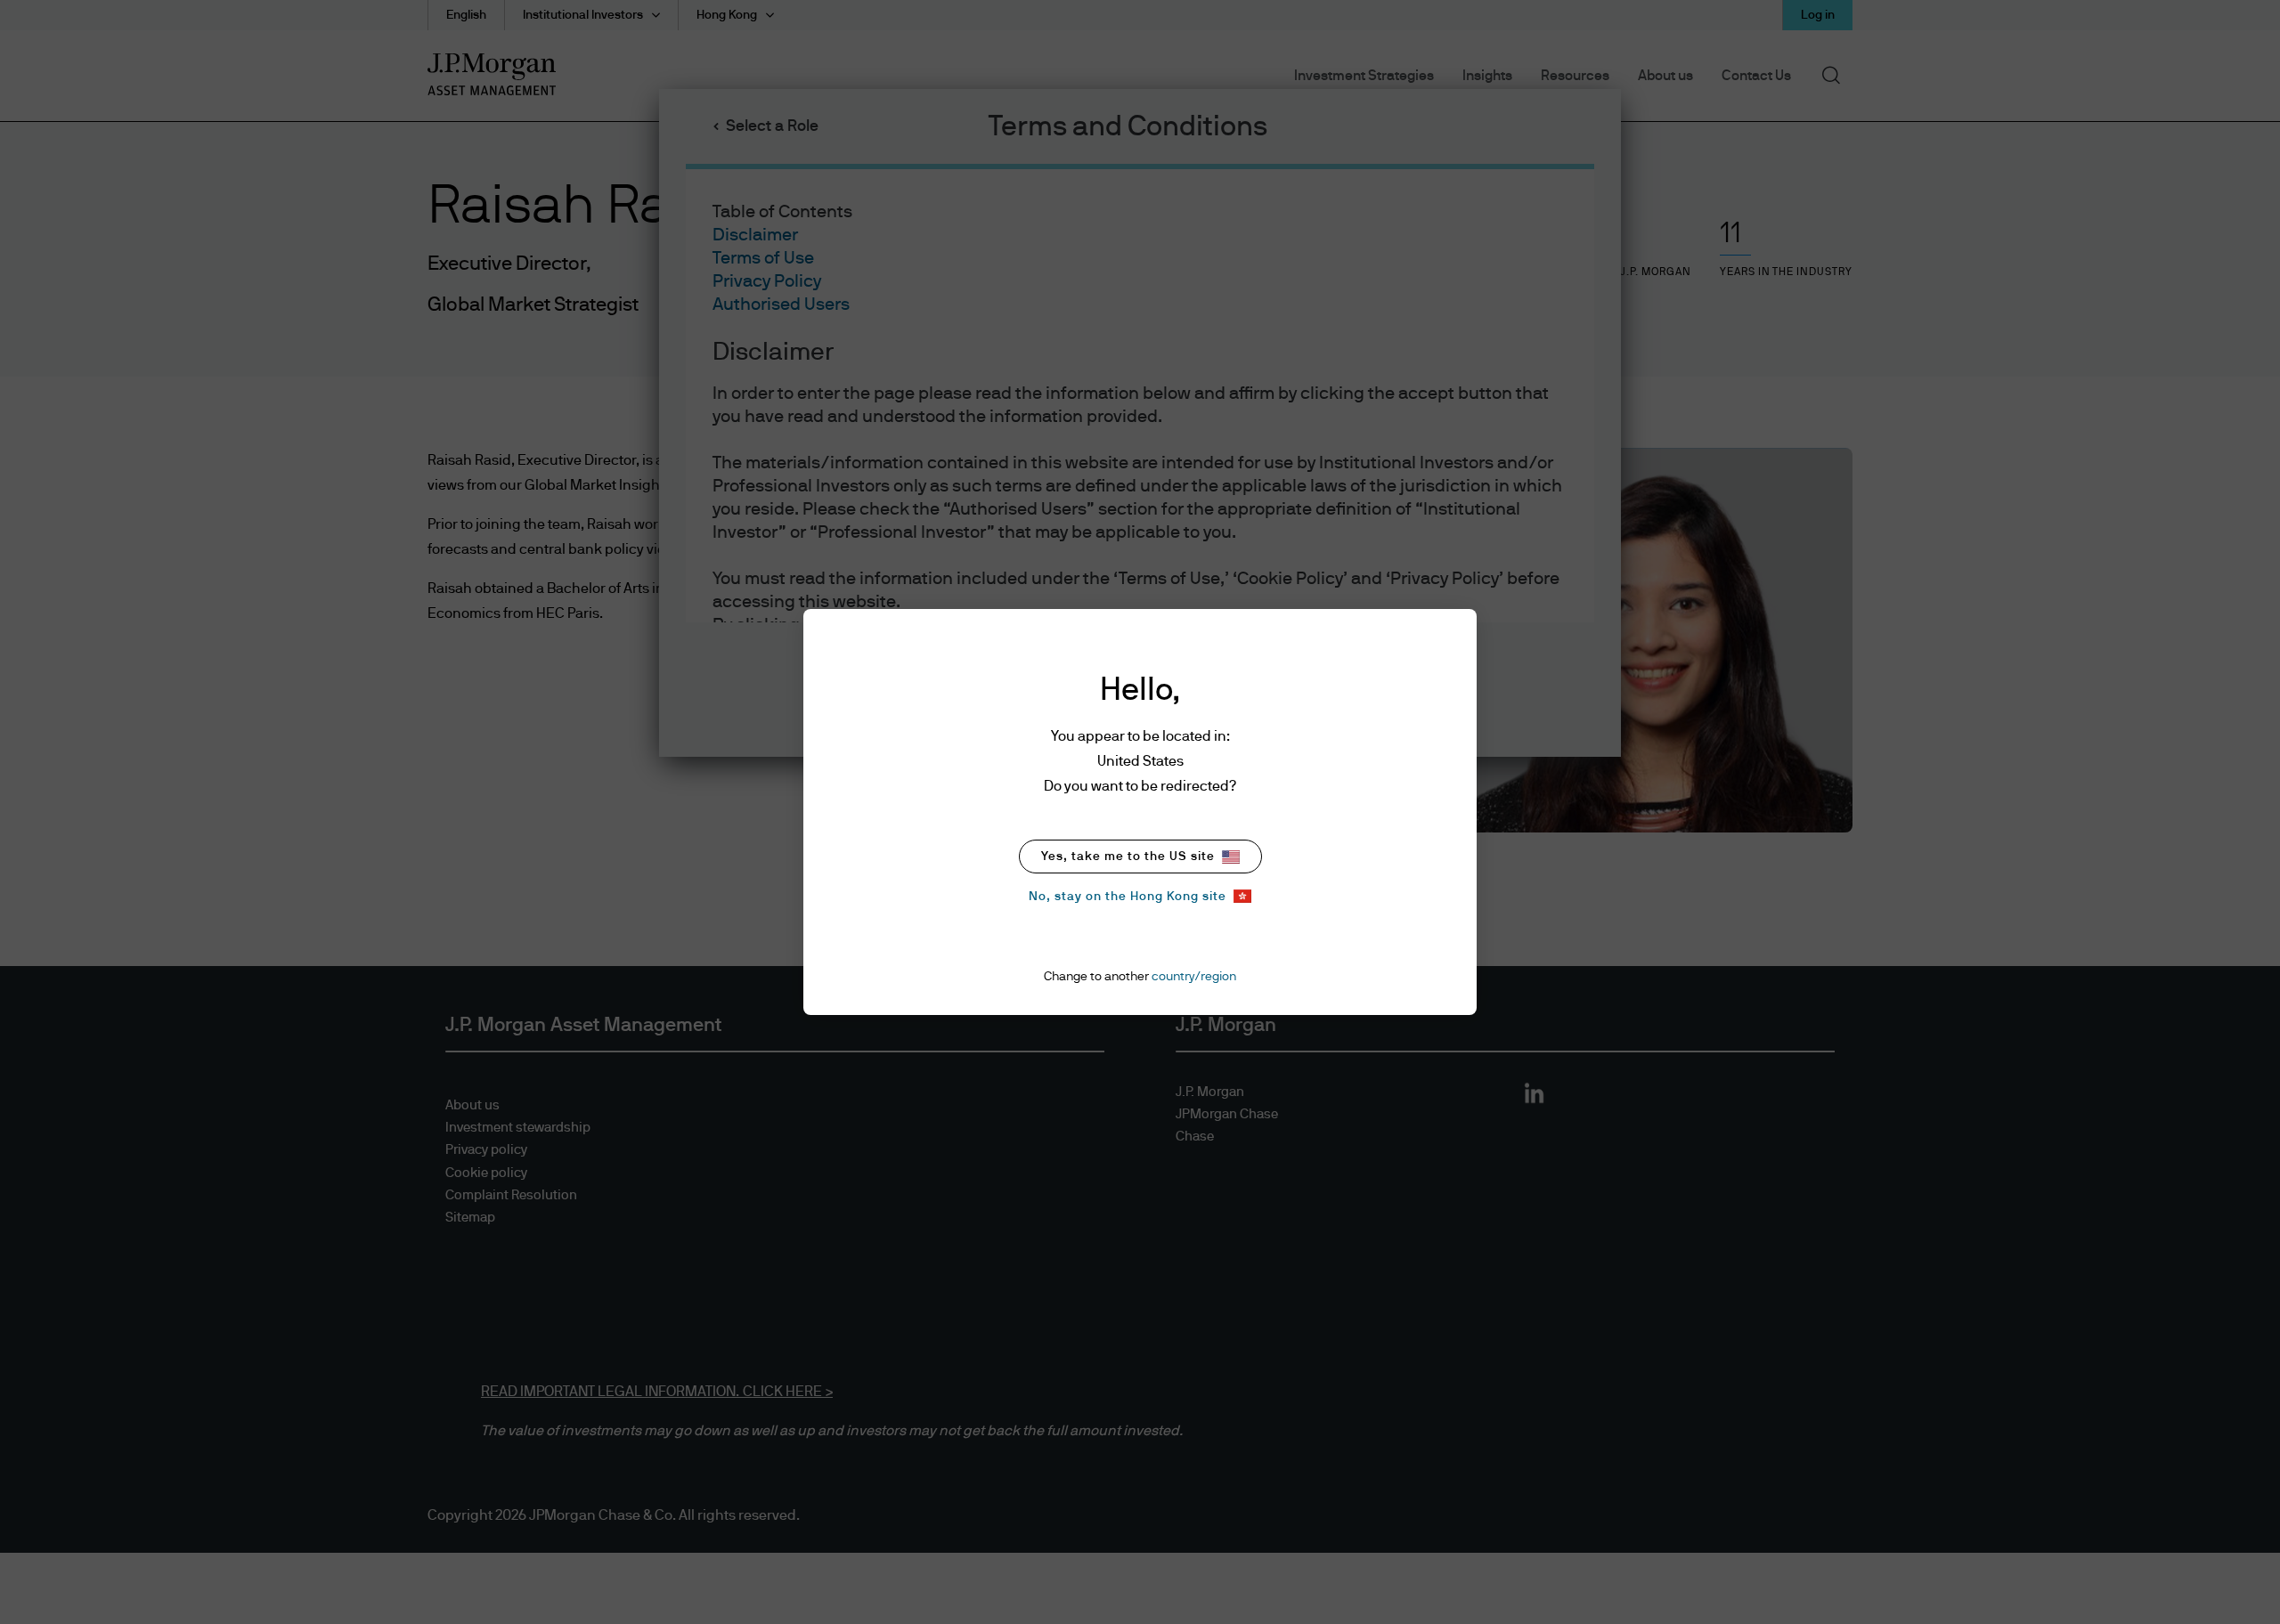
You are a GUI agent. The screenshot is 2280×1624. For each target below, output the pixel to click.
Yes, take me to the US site (1128, 857)
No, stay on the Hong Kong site (1128, 897)
